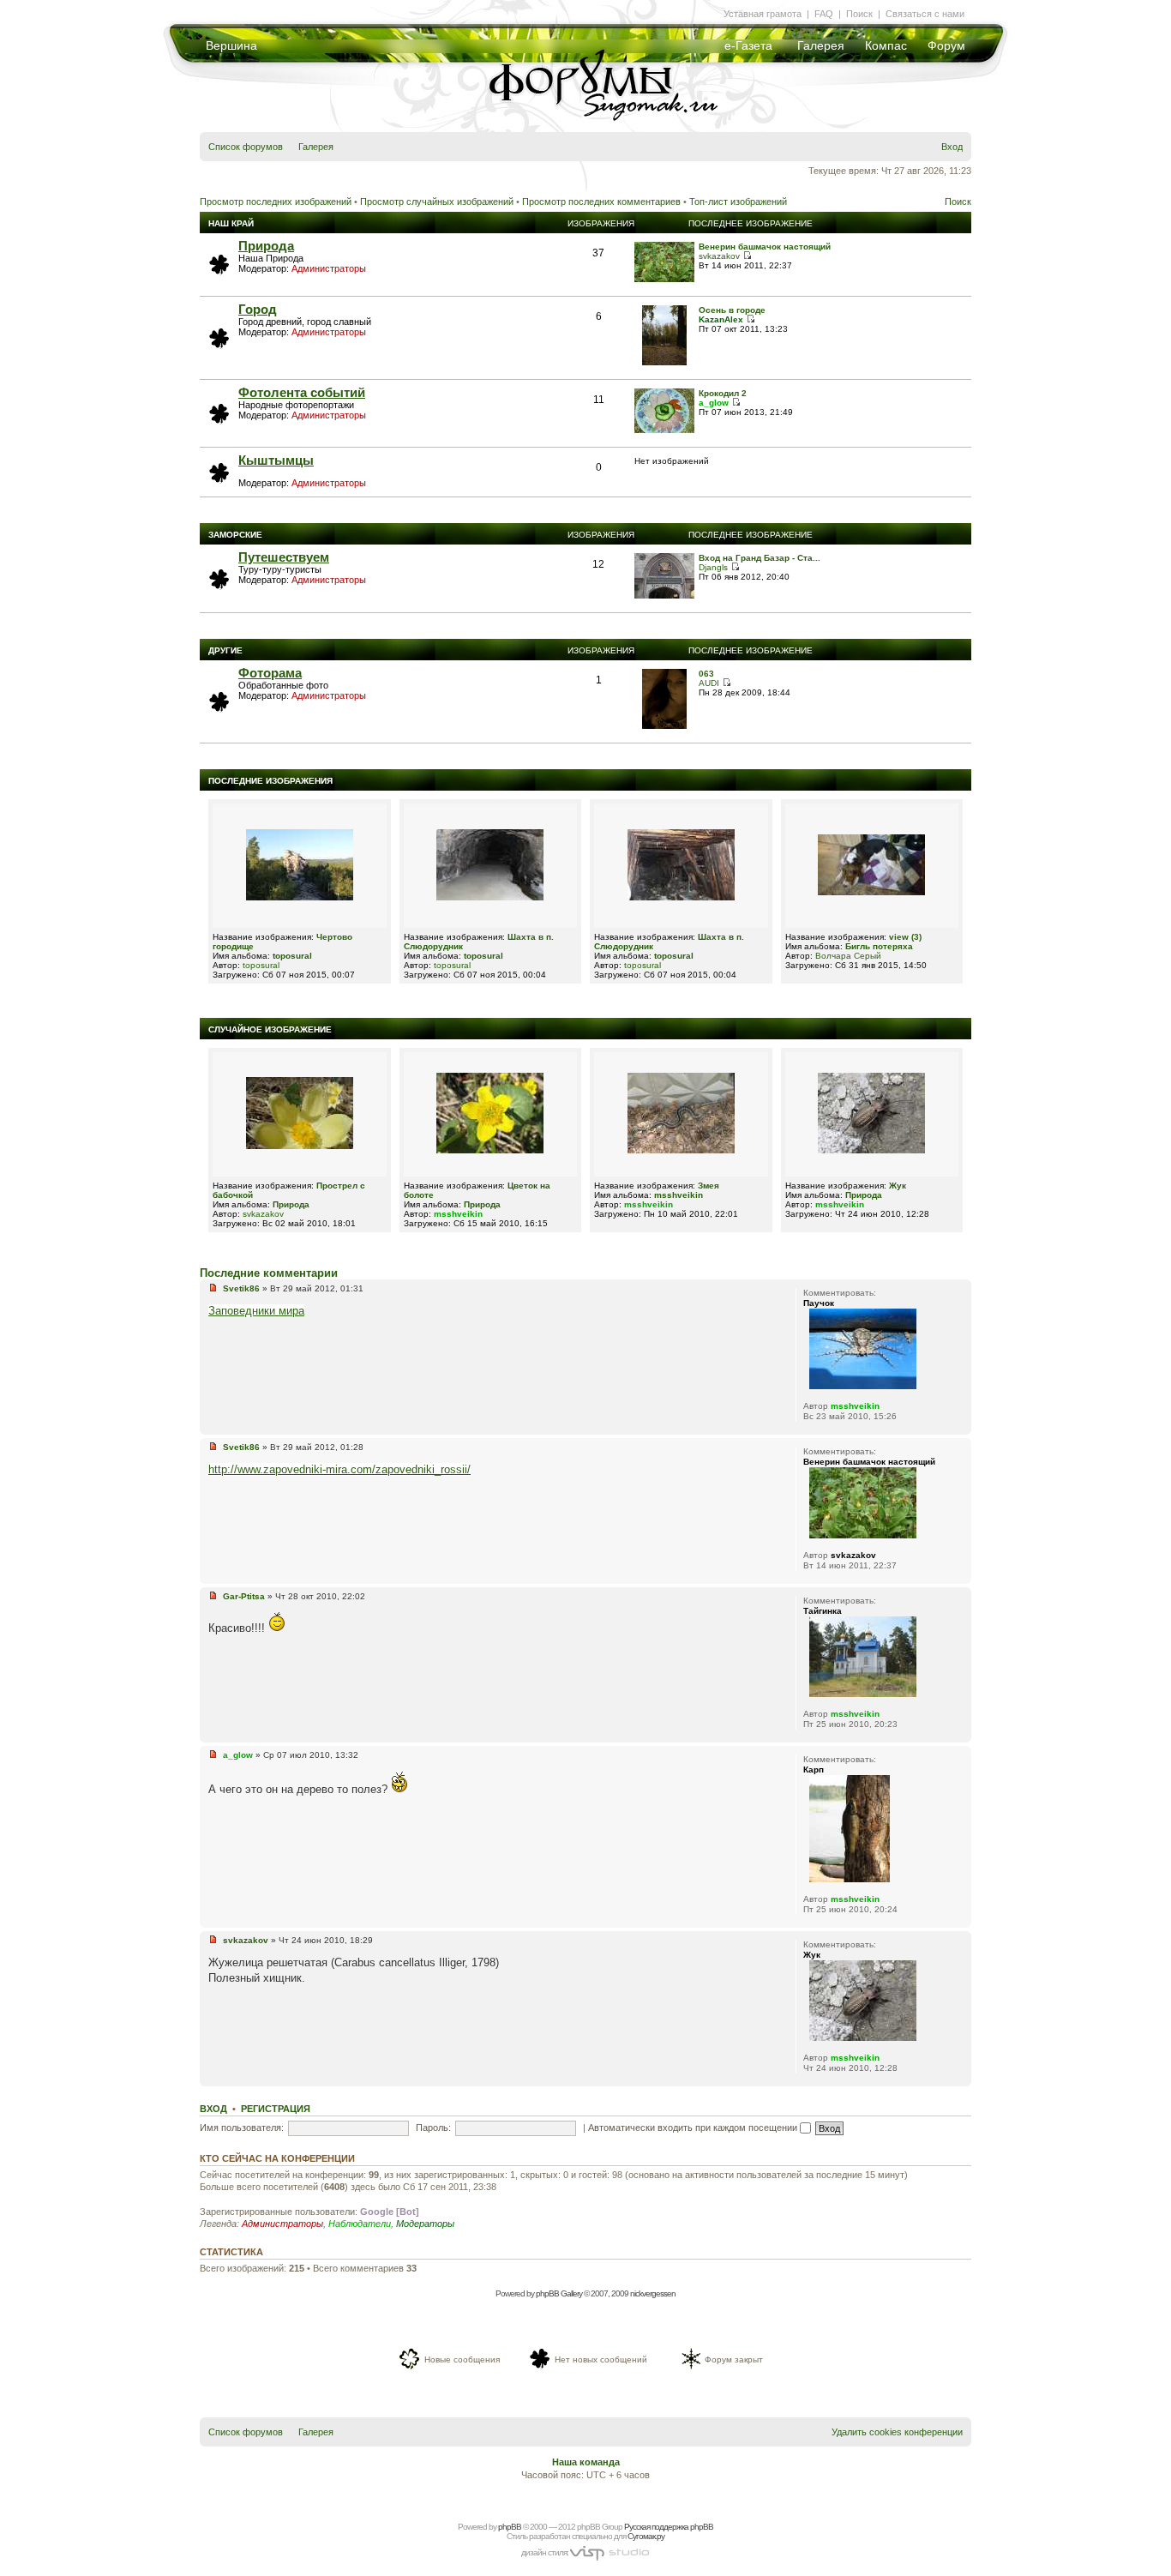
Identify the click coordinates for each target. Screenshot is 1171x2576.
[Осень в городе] (665, 362)
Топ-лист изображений (738, 202)
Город (258, 309)
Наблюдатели (360, 2224)
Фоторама (270, 673)
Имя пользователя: (242, 2128)
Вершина (231, 45)
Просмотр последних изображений (276, 202)
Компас (886, 45)
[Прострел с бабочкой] (300, 1146)
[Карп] (850, 1879)
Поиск (859, 14)
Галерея (821, 45)
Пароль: (433, 2128)
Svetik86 (241, 1288)
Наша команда (586, 2462)
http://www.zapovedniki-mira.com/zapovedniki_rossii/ (339, 1469)
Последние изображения (270, 781)
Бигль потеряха (879, 946)
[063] (665, 726)
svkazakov (719, 256)
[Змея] (681, 1150)
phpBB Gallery (559, 2293)
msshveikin (458, 1214)
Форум (946, 45)
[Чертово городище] (300, 897)
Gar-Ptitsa (244, 1596)
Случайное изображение (270, 1029)
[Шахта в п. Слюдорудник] (490, 897)
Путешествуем (284, 557)
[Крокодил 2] (664, 430)
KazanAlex (721, 319)
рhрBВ (510, 2527)
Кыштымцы (276, 460)
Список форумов (246, 147)
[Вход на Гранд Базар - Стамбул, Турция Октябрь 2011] (664, 596)
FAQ (824, 14)
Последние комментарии (269, 1273)
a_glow (714, 403)
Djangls (713, 567)
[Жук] (871, 1150)
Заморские (235, 535)
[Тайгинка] (863, 1694)
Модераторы (425, 2224)
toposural (292, 956)
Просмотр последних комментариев (601, 202)
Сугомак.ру (646, 2536)
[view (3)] (871, 892)
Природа (266, 246)
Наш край (231, 223)
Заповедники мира (256, 1311)
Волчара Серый (848, 956)
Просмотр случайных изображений (437, 202)
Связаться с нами (925, 14)
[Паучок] (863, 1386)
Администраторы (329, 268)
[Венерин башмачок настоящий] (664, 279)
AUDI (709, 683)
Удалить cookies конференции (897, 2432)
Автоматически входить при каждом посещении (694, 2128)
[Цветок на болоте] (490, 1150)
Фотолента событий (302, 392)
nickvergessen (653, 2293)
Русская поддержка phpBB (669, 2527)
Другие (225, 650)
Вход (952, 147)
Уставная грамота (763, 14)
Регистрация (276, 2109)
